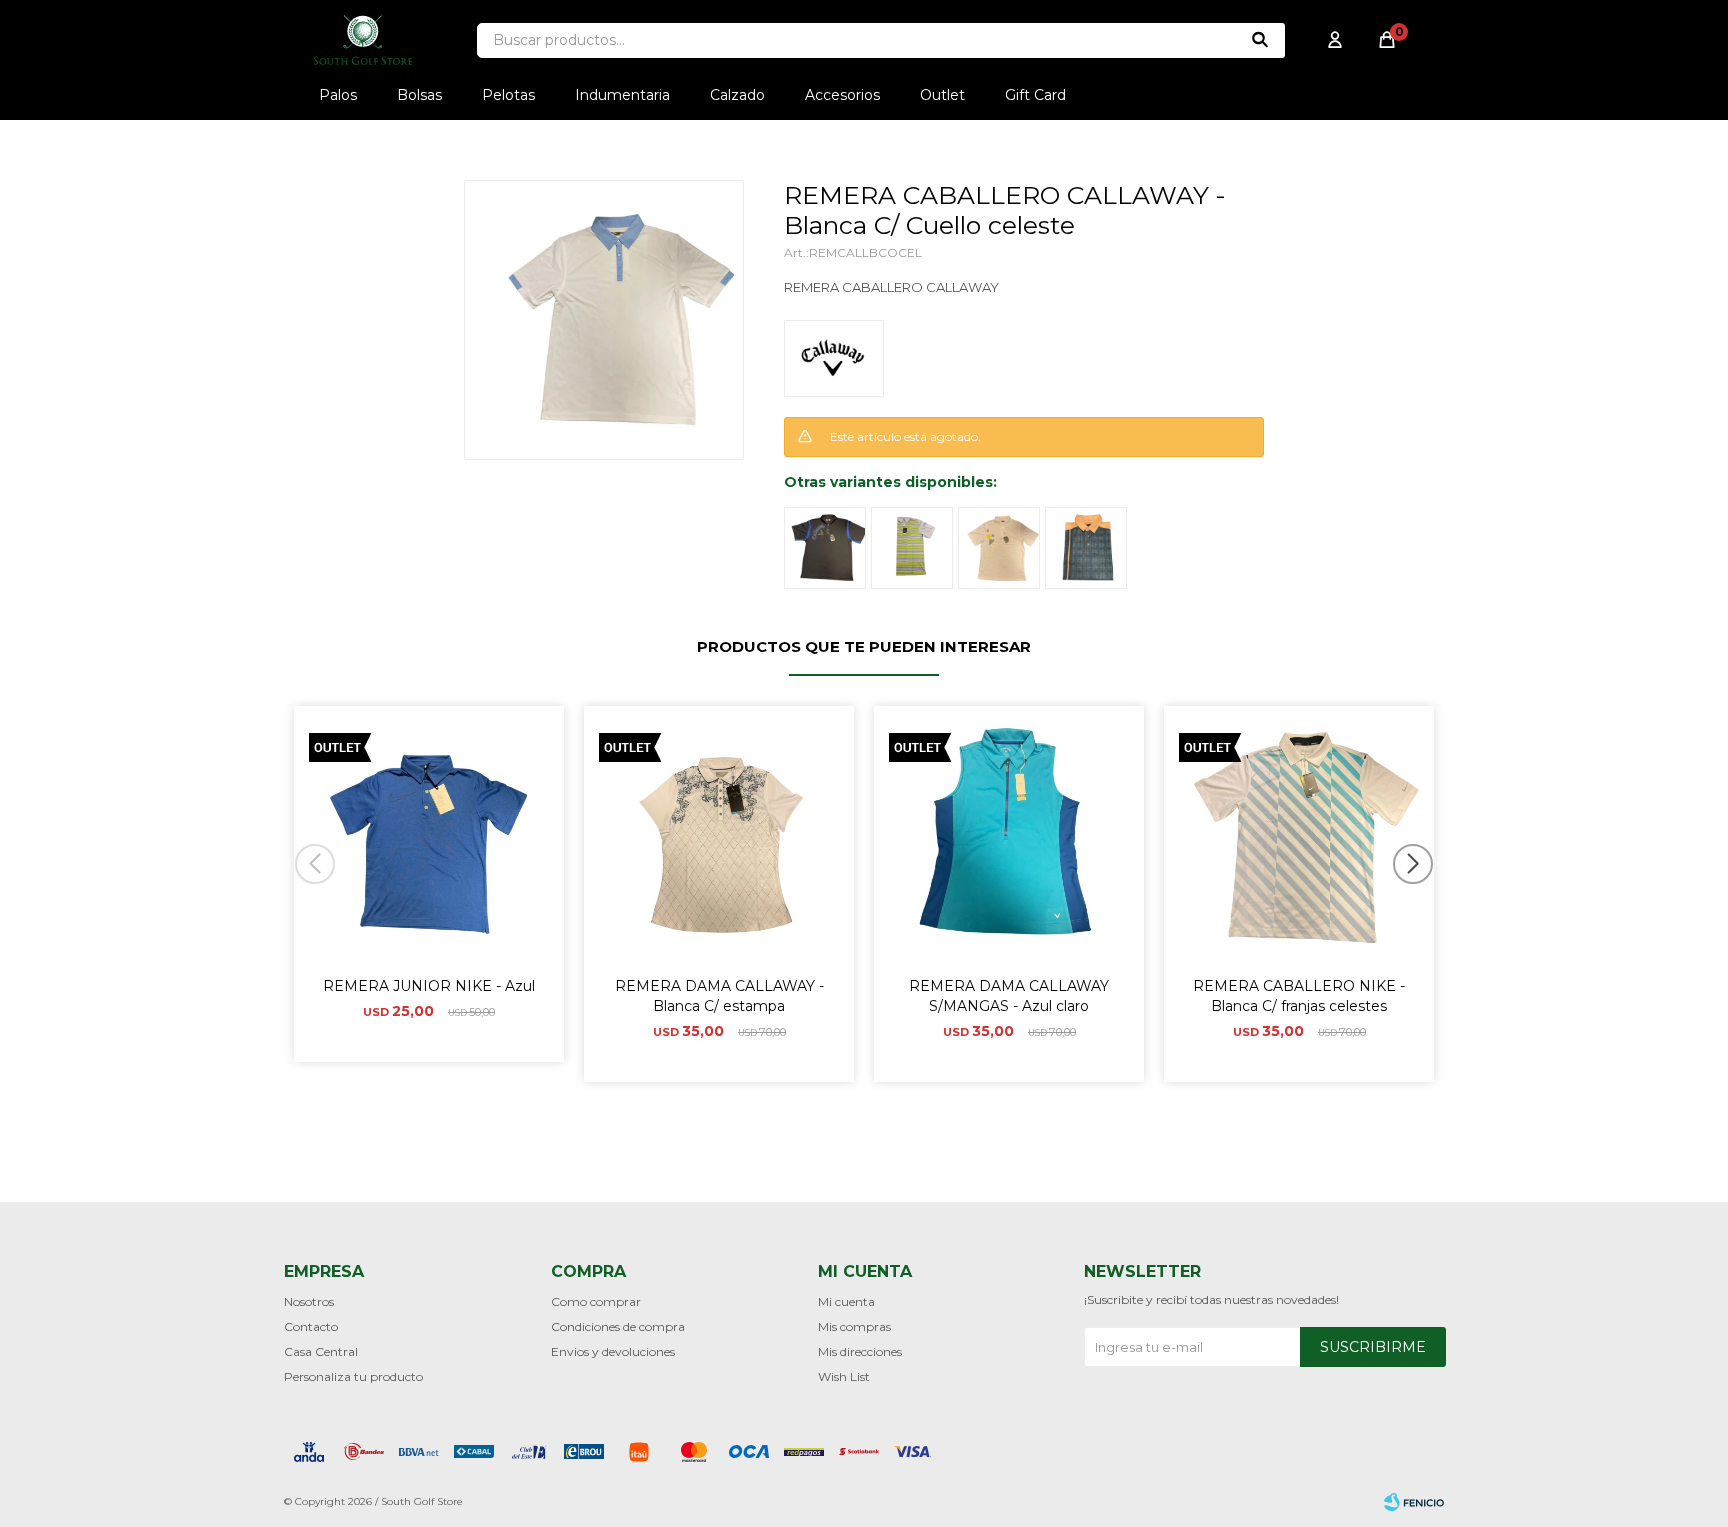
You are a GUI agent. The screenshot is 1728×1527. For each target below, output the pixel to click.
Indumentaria (622, 95)
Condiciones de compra (618, 1326)
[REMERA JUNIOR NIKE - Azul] (429, 841)
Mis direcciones (860, 1351)
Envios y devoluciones (613, 1351)
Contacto (311, 1326)
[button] (1420, 904)
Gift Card (1035, 95)
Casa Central (321, 1351)
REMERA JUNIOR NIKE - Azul (429, 986)
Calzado (737, 95)
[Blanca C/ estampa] (999, 548)
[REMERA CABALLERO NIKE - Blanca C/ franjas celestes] (1299, 841)
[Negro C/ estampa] (825, 548)
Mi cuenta (846, 1301)
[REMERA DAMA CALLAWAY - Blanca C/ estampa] (719, 841)
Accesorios (842, 95)
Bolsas (419, 95)
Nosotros (309, 1301)
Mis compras (854, 1326)
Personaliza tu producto (353, 1376)
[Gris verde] (912, 548)
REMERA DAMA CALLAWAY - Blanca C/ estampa (719, 996)
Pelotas (508, 95)
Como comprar (596, 1301)
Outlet (942, 95)
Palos (338, 95)
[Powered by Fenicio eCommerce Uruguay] (1414, 1502)
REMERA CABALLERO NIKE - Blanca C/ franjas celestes (1299, 996)
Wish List (844, 1376)
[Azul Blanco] (1086, 548)
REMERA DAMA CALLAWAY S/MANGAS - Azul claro (1009, 996)
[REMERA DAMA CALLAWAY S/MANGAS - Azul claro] (1009, 841)
